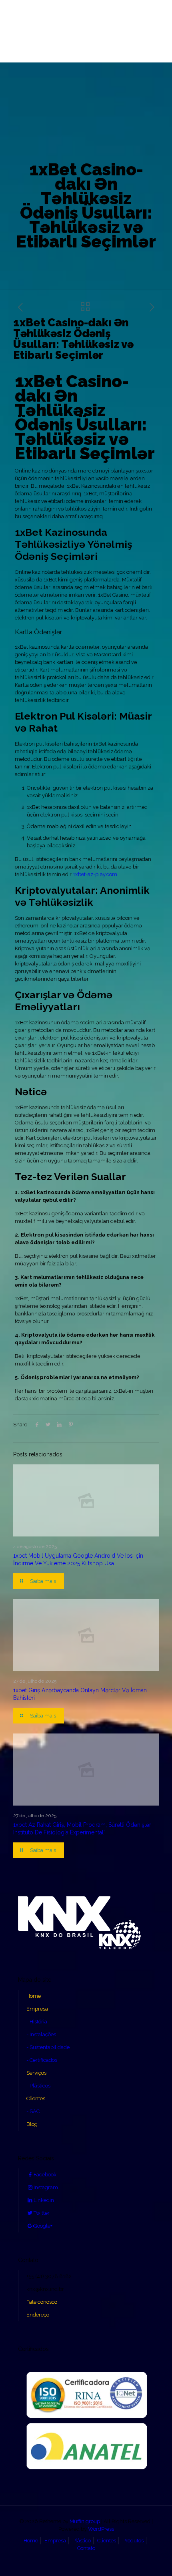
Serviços (36, 2073)
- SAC (33, 2111)
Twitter (42, 2213)
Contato (86, 2548)
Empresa (37, 2009)
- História (37, 2022)
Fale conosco (42, 2302)
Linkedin (44, 2200)
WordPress (101, 2529)
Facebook (45, 2175)
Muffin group (85, 2521)
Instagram (46, 2187)
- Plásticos (38, 2086)
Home (34, 1996)
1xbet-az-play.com (95, 874)
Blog (32, 2124)
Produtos (133, 2541)
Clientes (36, 2098)
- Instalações (41, 2034)
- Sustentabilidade (48, 2047)
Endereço (38, 2315)
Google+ (43, 2226)
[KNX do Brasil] (86, 31)
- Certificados (42, 2060)
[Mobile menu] (11, 19)
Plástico (82, 2541)
